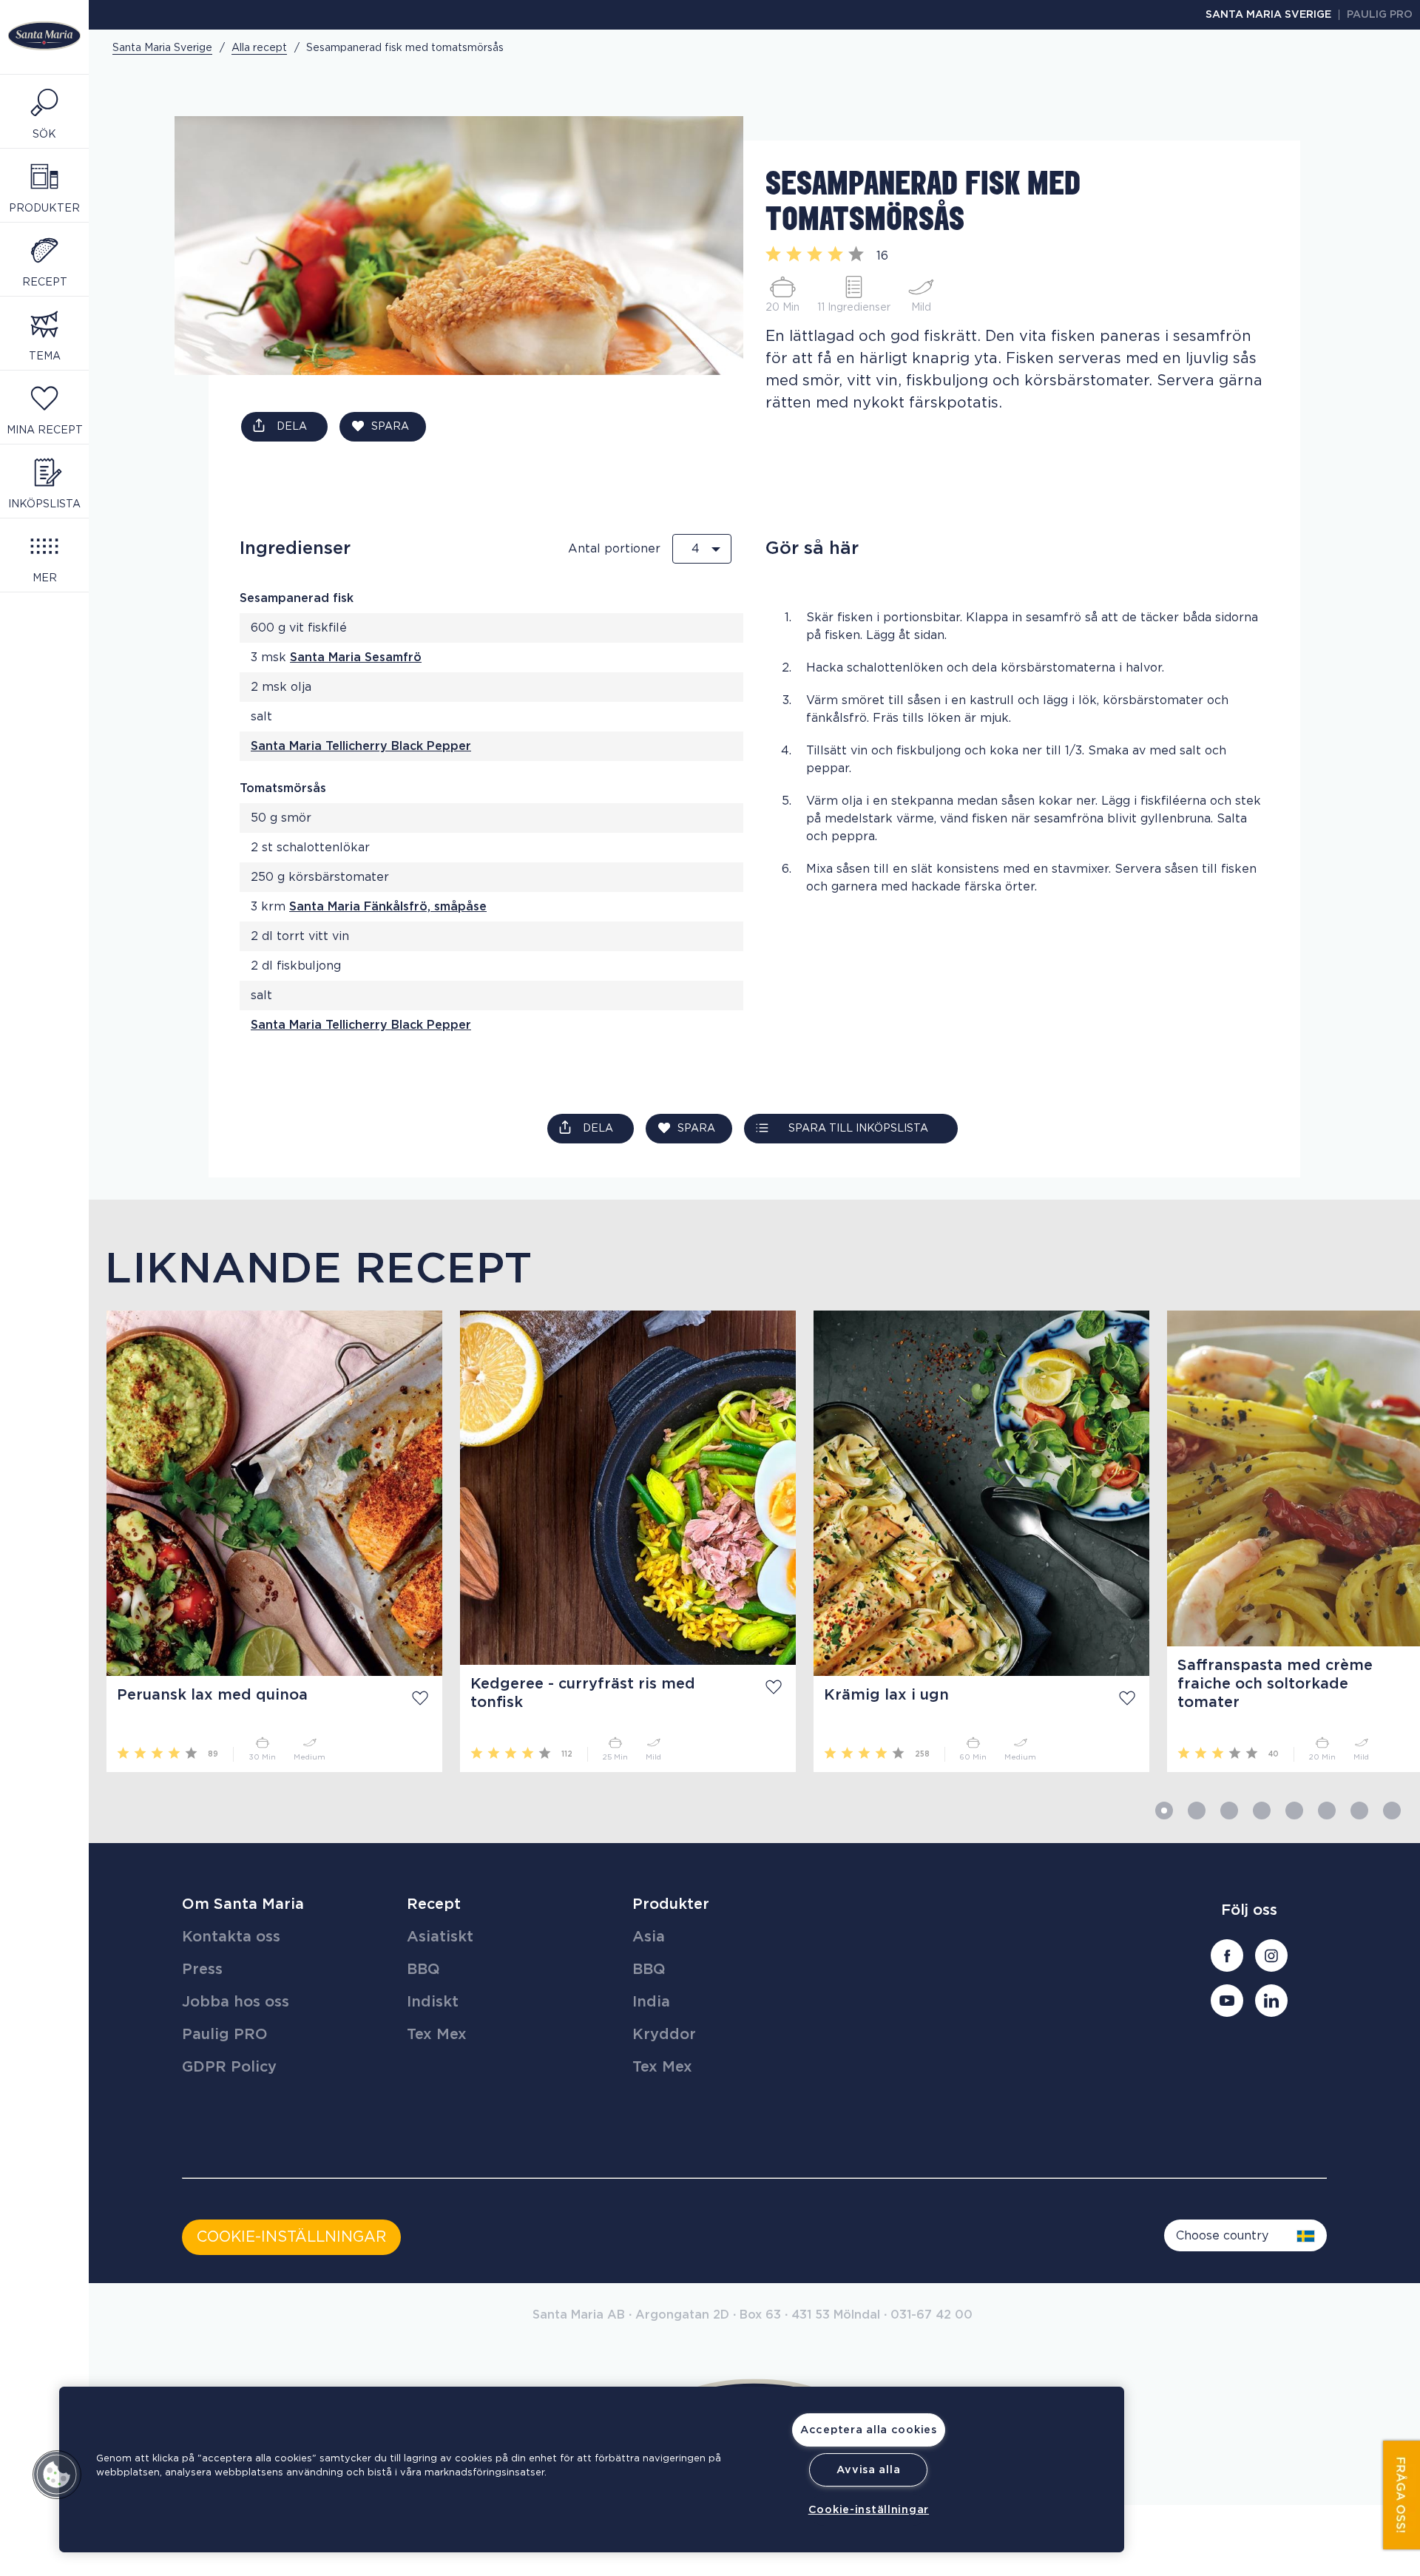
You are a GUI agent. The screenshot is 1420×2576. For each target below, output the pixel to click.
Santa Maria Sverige (1268, 15)
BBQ (423, 1970)
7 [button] (1359, 1811)
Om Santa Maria (243, 1904)
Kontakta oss (231, 1937)
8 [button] (1392, 1811)
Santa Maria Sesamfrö (356, 657)
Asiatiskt (440, 1937)
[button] (57, 2475)
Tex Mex (437, 2035)
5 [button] (1294, 1811)
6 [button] (1327, 1811)
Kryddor (664, 2035)
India (651, 2002)
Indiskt (433, 2002)
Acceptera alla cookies (869, 2430)
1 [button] (1164, 1811)
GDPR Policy (229, 2067)
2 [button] (1197, 1811)
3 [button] (1229, 1811)
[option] (266, 1541)
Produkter (671, 1904)
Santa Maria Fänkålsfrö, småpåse (388, 907)
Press (202, 1970)
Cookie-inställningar (869, 2510)
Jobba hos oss (236, 2002)
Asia (649, 1937)
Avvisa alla (868, 2470)
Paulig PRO (1380, 15)
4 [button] (1262, 1811)
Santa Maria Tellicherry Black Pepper (361, 746)
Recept (434, 1904)
